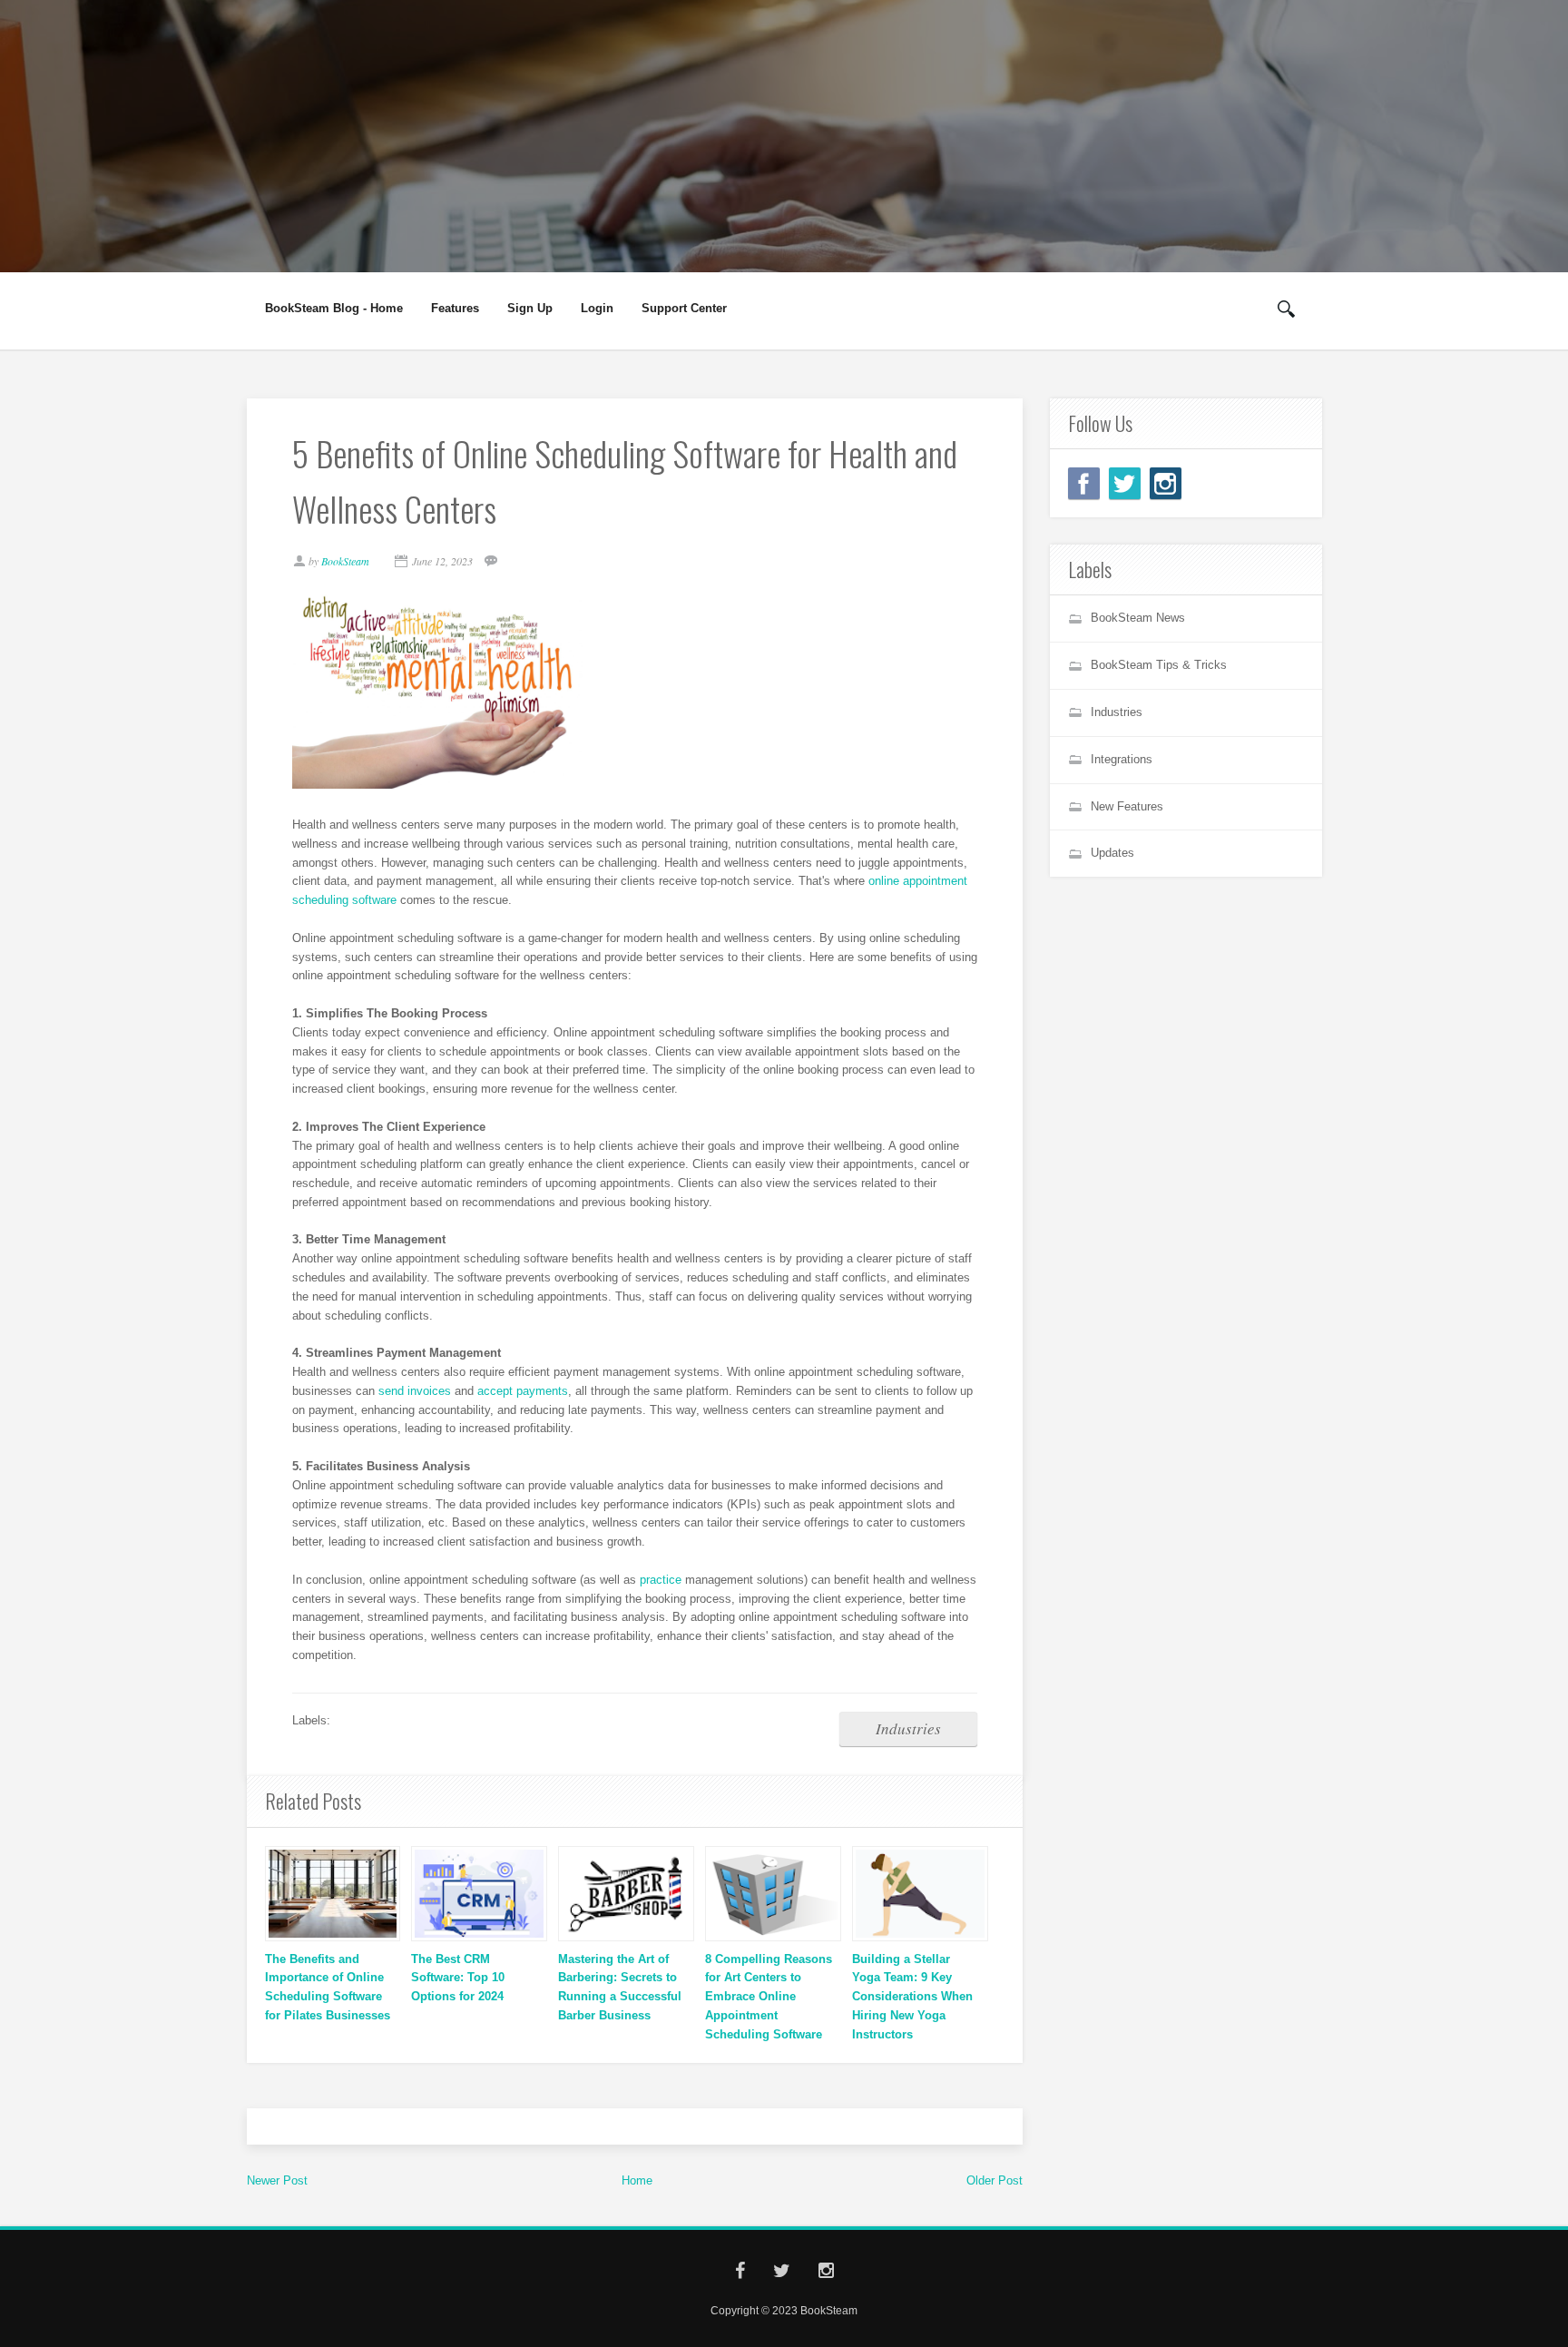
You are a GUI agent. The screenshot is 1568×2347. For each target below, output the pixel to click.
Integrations (1122, 759)
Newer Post (277, 2180)
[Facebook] (1084, 483)
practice (661, 1580)
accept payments (523, 1391)
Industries (908, 1728)
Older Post (995, 2180)
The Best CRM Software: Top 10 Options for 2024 (458, 1978)
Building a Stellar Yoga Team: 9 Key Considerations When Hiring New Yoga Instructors (912, 1997)
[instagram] (1166, 483)
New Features (1127, 806)
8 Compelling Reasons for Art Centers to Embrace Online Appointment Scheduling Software (769, 1997)
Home (637, 2180)
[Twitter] (1125, 483)
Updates (1112, 853)
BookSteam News (1138, 618)
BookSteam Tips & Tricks (1159, 665)
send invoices (415, 1391)
